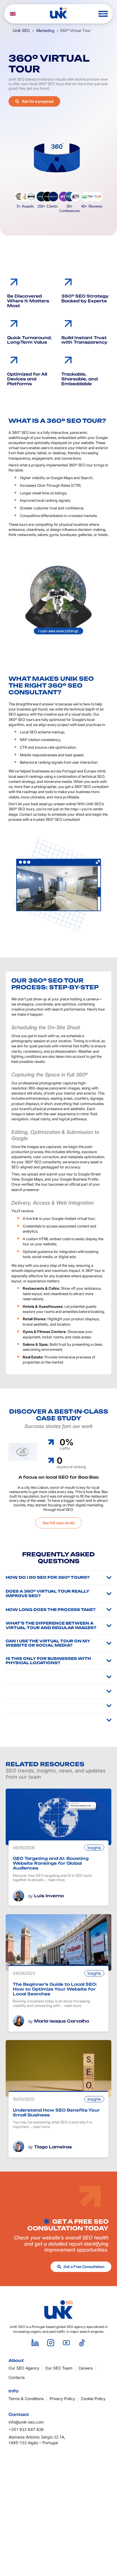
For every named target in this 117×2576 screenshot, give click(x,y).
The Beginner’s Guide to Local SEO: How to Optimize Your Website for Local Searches (55, 1989)
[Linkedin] (35, 2343)
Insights (94, 1848)
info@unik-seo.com (26, 2422)
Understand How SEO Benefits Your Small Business (56, 2112)
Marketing (45, 30)
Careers (86, 2368)
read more (56, 1880)
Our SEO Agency (24, 2368)
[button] (103, 14)
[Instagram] (51, 2343)
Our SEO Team (59, 2368)
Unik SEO (21, 30)
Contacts (17, 2377)
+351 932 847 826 (26, 2429)
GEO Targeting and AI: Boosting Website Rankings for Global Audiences (51, 1863)
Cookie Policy (93, 2399)
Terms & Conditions (26, 2399)
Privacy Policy (62, 2399)
